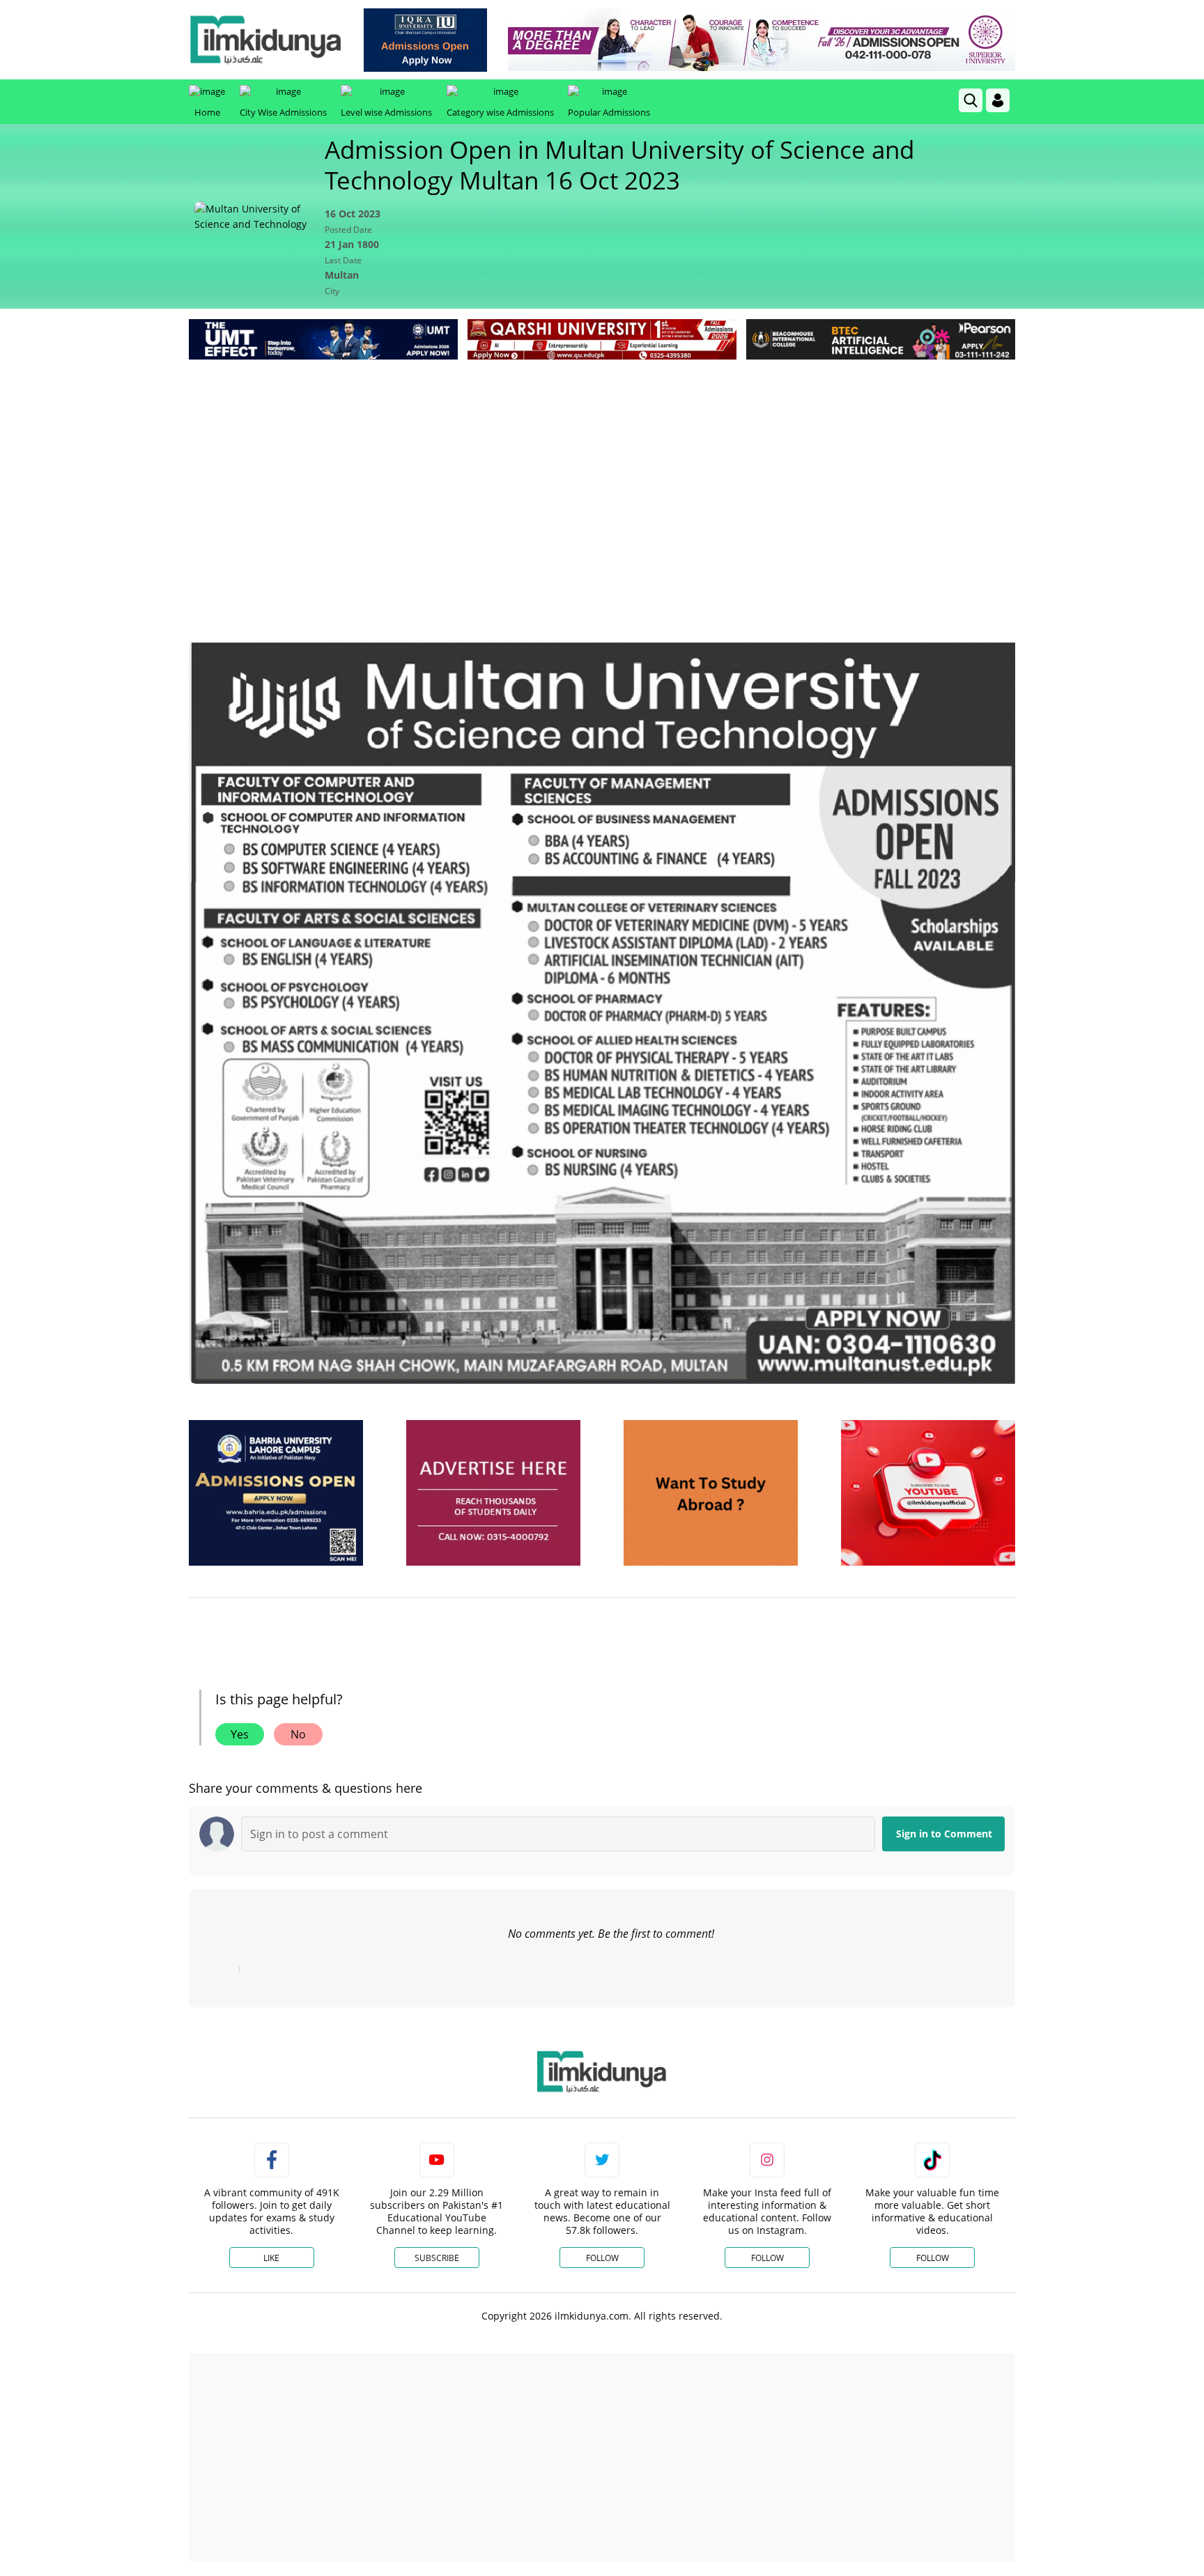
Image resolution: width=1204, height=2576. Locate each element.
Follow (602, 2258)
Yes (240, 1734)
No (298, 1734)
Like (271, 2258)
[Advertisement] (602, 468)
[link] (425, 40)
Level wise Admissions (386, 112)
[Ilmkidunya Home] (265, 40)
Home (207, 112)
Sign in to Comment (944, 1834)
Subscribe (437, 2258)
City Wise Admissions (283, 112)
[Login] (998, 100)
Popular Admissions (609, 112)
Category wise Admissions (500, 112)
